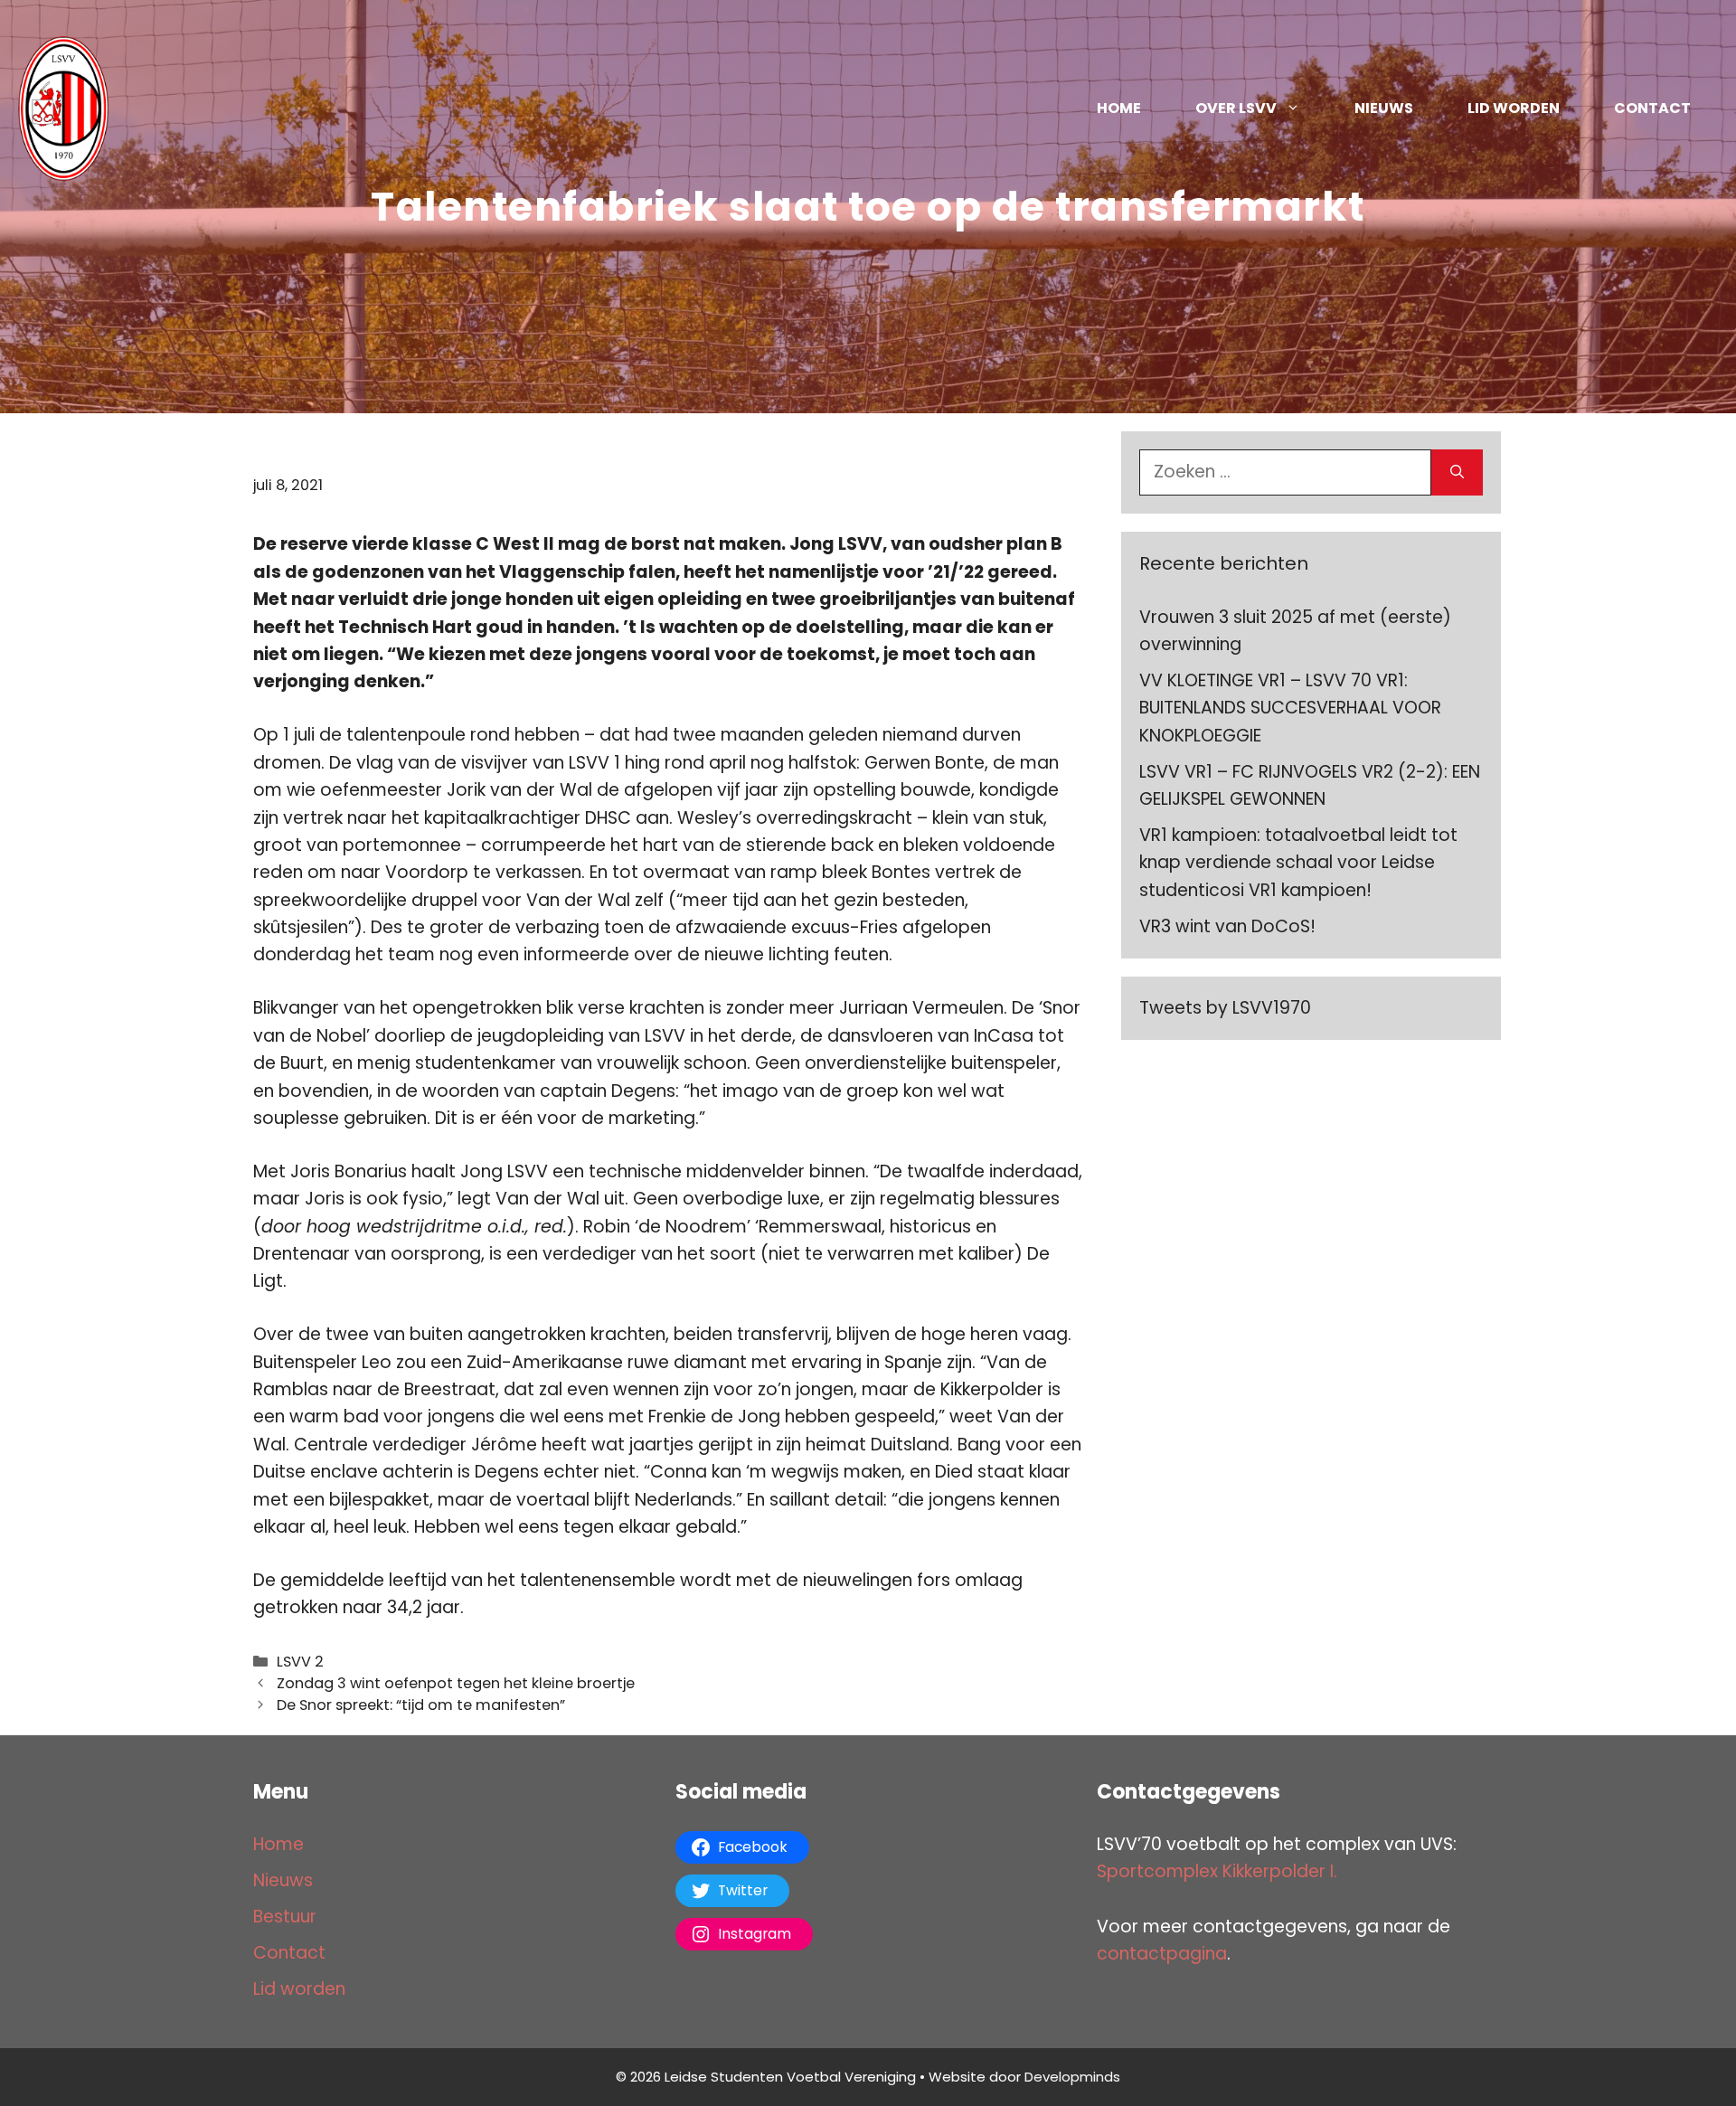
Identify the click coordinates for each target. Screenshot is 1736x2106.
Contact (1652, 108)
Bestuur (285, 1917)
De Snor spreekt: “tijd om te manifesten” (421, 1705)
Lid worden (1514, 108)
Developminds (1072, 2077)
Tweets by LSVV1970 (1225, 1008)
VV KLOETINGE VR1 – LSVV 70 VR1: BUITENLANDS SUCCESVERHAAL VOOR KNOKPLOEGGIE (1290, 708)
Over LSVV (1236, 108)
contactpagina (1162, 1954)
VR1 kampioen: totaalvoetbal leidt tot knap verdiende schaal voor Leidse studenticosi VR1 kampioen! (1298, 863)
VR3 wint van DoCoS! (1227, 926)
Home (1119, 108)
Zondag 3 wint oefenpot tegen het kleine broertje (456, 1683)
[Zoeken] (1457, 472)
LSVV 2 (300, 1662)
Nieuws (1384, 108)
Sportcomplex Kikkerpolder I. (1217, 1871)
